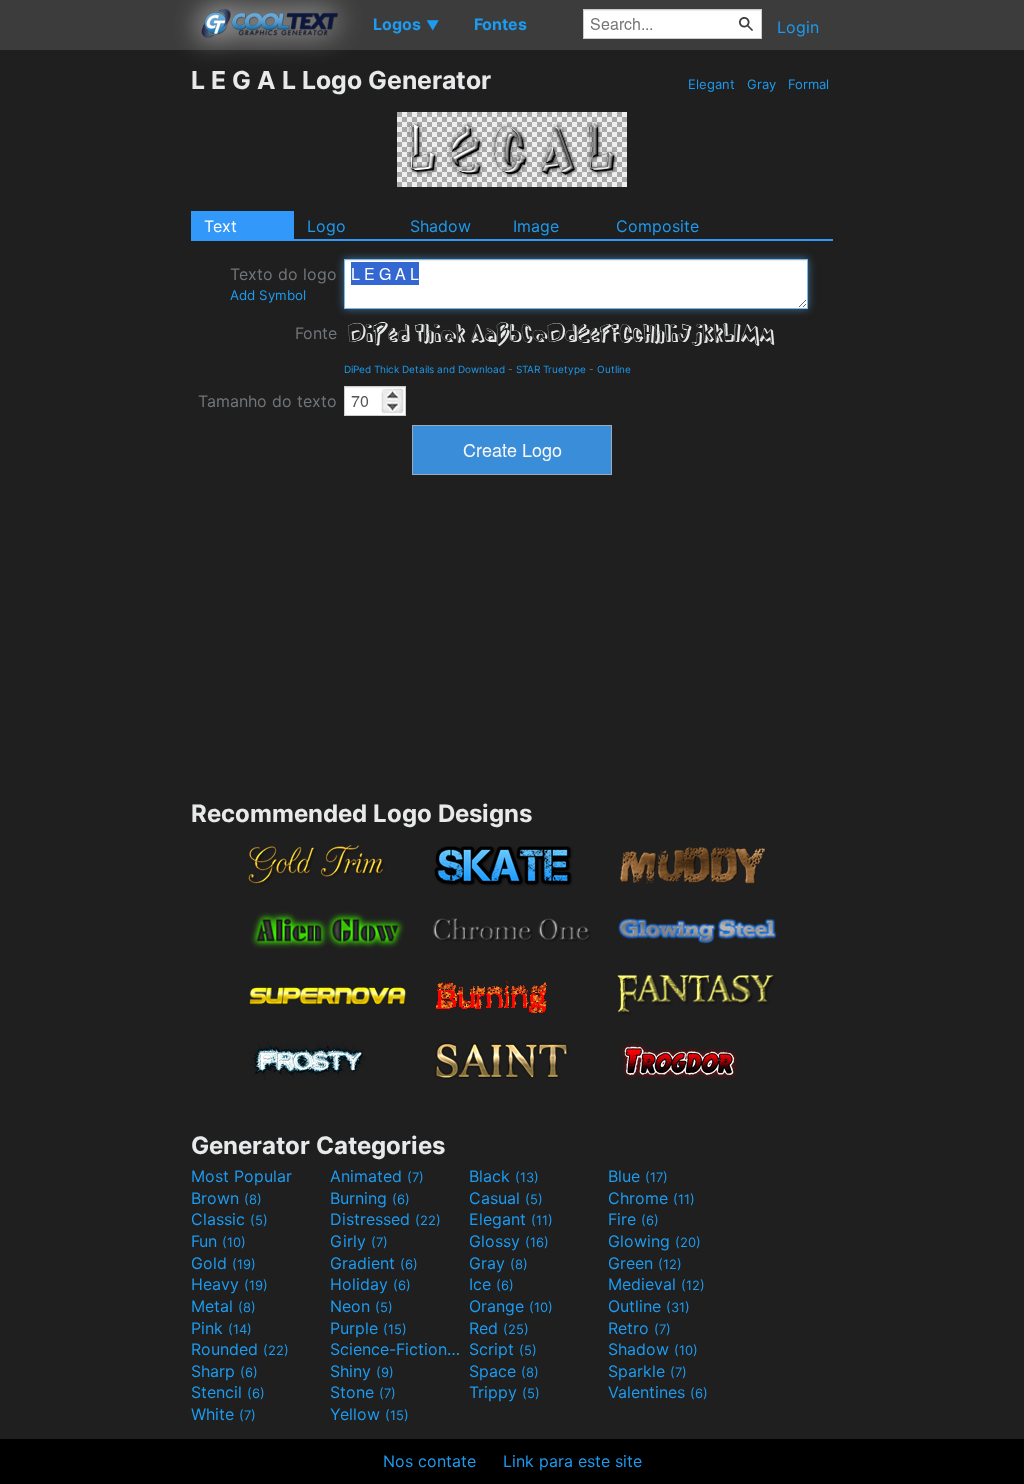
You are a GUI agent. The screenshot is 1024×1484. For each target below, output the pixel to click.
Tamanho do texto (267, 401)
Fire (633, 1219)
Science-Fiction (397, 1349)
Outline (614, 369)
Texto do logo (283, 283)
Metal (223, 1306)
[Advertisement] (95, 365)
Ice (491, 1284)
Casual (506, 1198)
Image (536, 226)
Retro (639, 1328)
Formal (808, 84)
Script (503, 1349)
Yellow (369, 1414)
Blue (638, 1176)
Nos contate (429, 1461)
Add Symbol (268, 295)
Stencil (228, 1392)
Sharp (224, 1371)
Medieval (656, 1284)
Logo (326, 226)
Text (220, 226)
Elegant (711, 84)
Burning (370, 1198)
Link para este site (572, 1461)
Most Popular (241, 1176)
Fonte (316, 333)
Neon (361, 1306)
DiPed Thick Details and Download (424, 369)
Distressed (385, 1219)
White (223, 1414)
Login (798, 27)
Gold (223, 1263)
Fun (218, 1241)
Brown (226, 1198)
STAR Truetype (551, 369)
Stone (363, 1392)
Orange (511, 1306)
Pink (221, 1328)
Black (504, 1176)
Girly (359, 1241)
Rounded (240, 1349)
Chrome (651, 1198)
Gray (761, 84)
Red (499, 1328)
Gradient (374, 1263)
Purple (368, 1328)
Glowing (654, 1241)
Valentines (658, 1392)
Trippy (504, 1392)
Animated (377, 1176)
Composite (657, 226)
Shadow (440, 226)
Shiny (362, 1371)
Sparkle (647, 1371)
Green (645, 1263)
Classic (229, 1219)
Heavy (229, 1284)
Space (504, 1371)
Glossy (509, 1241)
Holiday (370, 1284)
